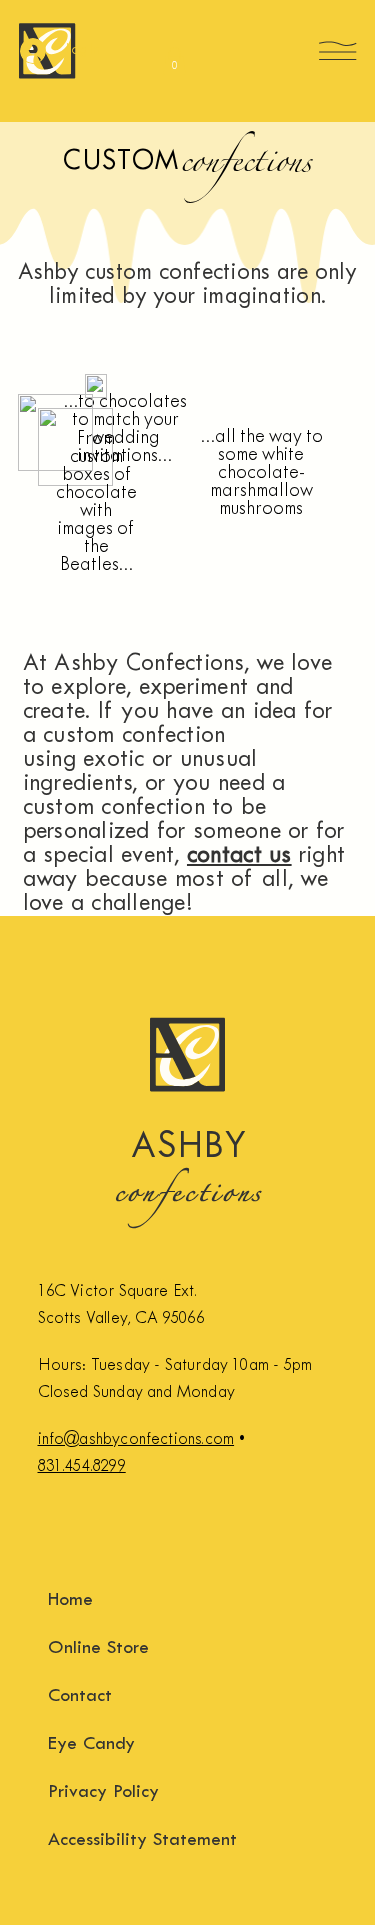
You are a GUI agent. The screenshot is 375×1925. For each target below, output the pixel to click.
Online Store (98, 1648)
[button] (174, 60)
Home (70, 1600)
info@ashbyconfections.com (136, 1439)
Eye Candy (91, 1744)
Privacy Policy (103, 1792)
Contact (80, 1696)
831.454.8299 (82, 1466)
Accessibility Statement (142, 1840)
